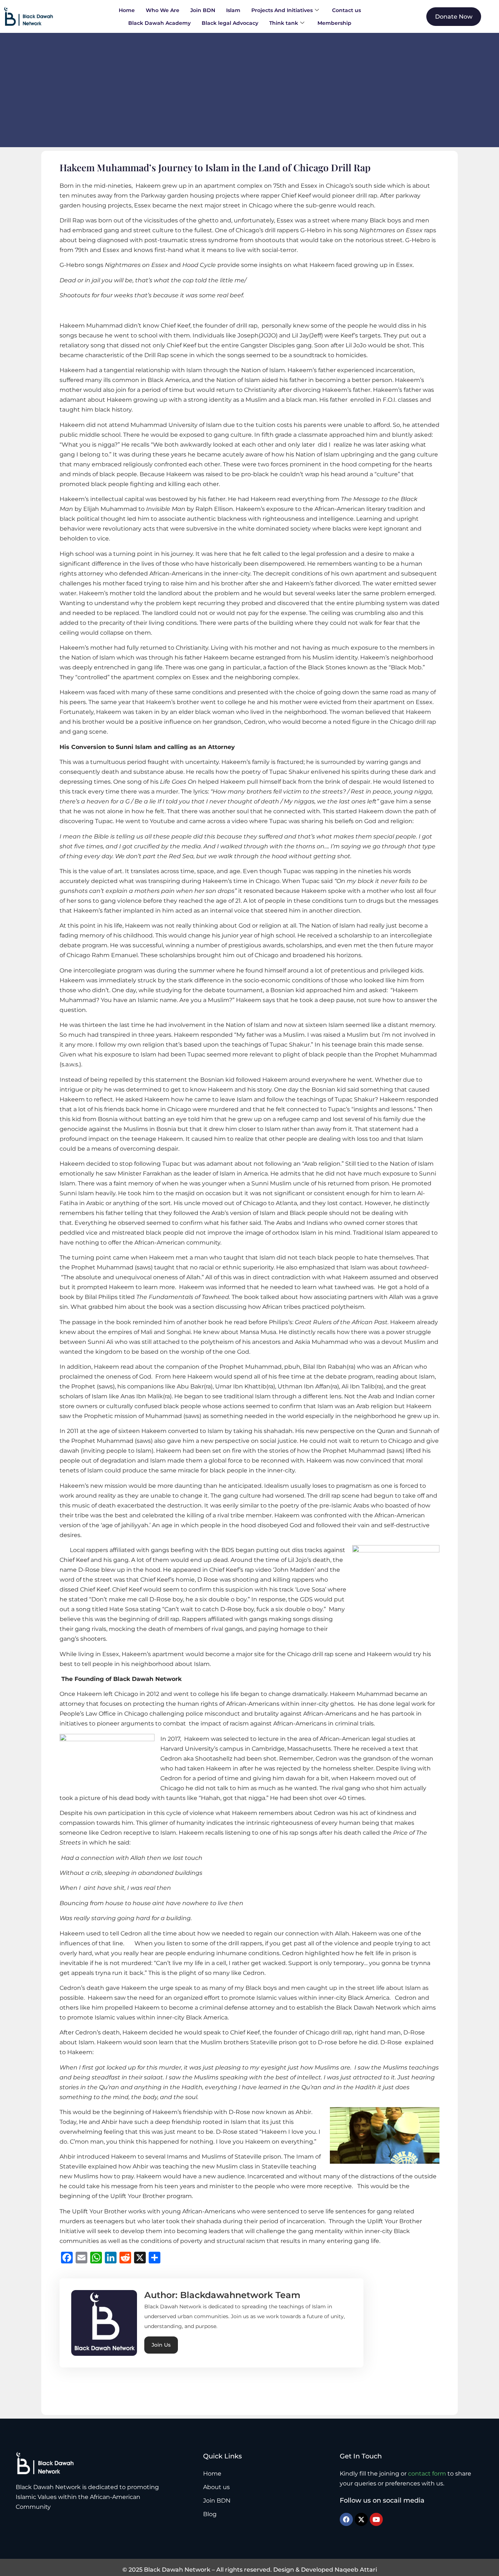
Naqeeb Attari (356, 2570)
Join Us (161, 2345)
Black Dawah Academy (159, 23)
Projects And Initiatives (282, 10)
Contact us (346, 10)
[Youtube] (376, 2519)
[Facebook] (346, 2519)
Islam (233, 10)
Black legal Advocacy (230, 23)
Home (127, 10)
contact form (427, 2474)
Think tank (284, 23)
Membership (334, 23)
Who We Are (163, 10)
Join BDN (203, 10)
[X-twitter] (361, 2519)
